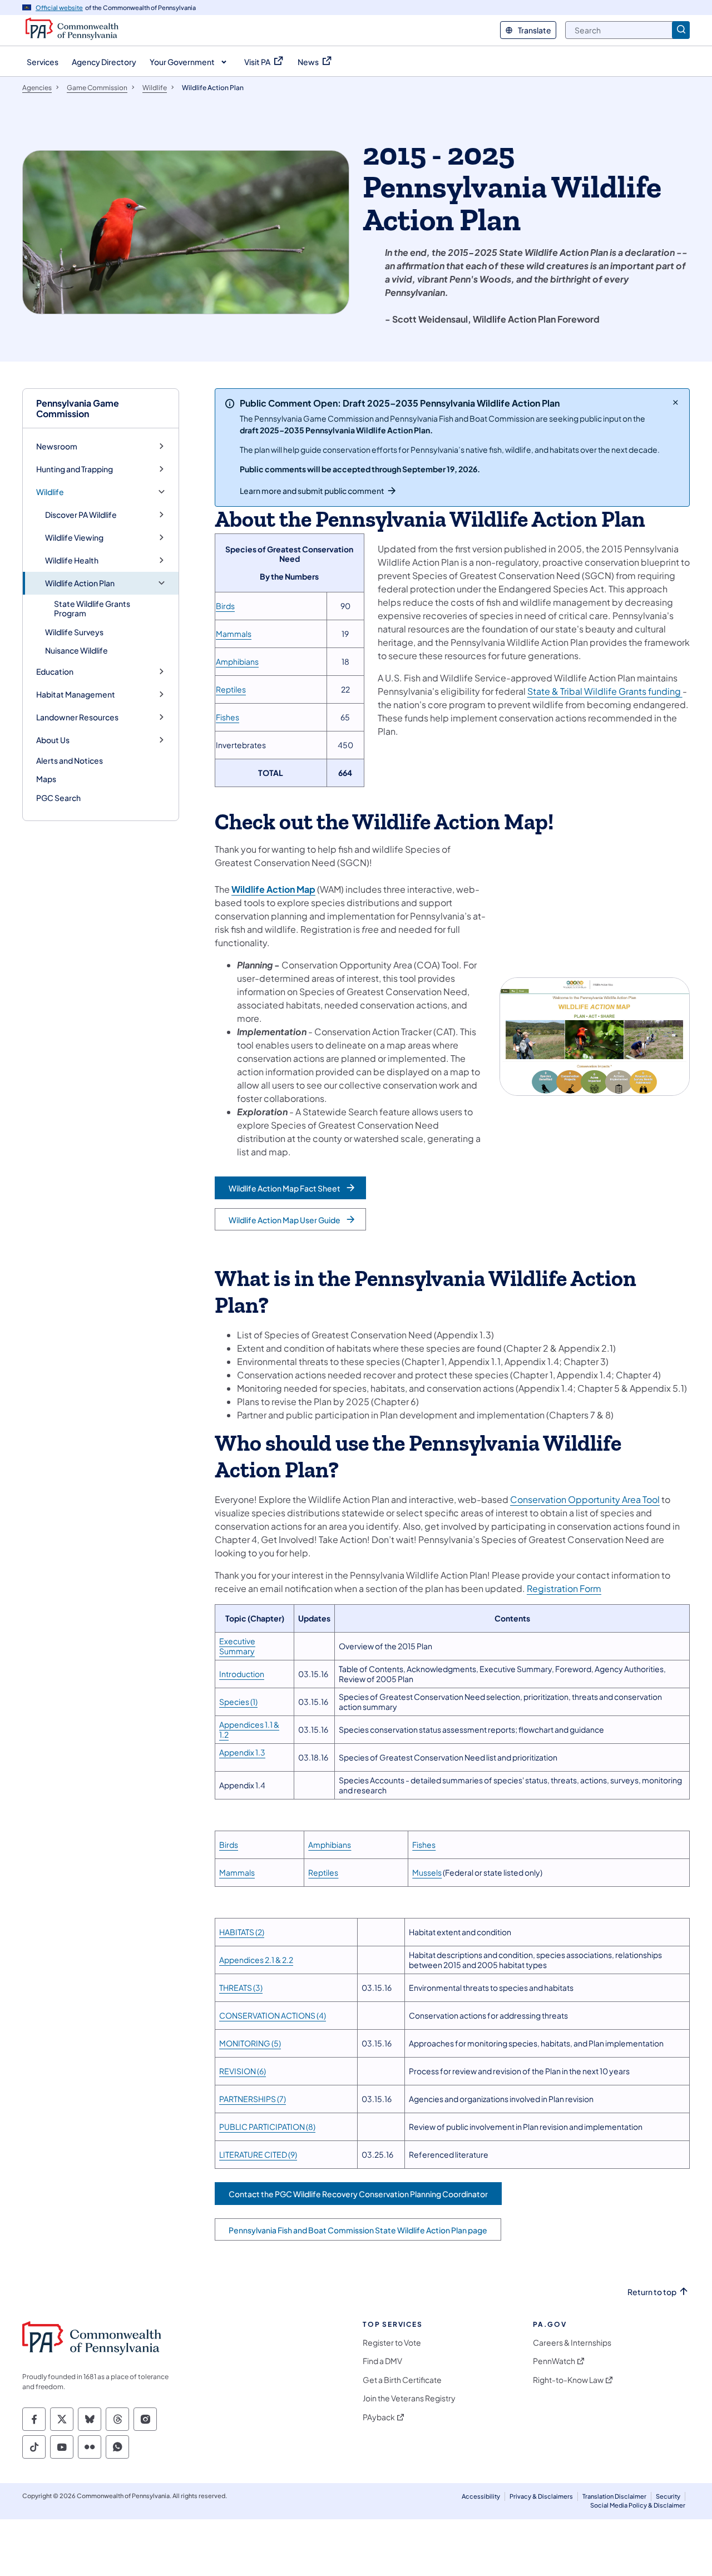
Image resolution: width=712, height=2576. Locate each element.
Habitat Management (76, 694)
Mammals (234, 634)
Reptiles (231, 689)
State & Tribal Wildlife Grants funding (605, 691)
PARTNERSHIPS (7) (253, 2099)
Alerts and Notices (70, 760)
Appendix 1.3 (242, 1752)
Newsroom (57, 446)
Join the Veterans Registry (409, 2398)
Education (55, 672)
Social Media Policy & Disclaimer (638, 2505)
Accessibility (481, 2496)
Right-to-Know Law (568, 2380)
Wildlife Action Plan (80, 583)
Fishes (228, 717)
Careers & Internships (572, 2343)
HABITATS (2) (242, 1932)
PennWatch (554, 2361)
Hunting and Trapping (75, 469)
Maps (46, 779)
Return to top (652, 2292)
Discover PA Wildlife (81, 515)
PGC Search (58, 798)
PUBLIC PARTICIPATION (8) (267, 2127)
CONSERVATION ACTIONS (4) (273, 2015)
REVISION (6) (243, 2071)
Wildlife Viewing (74, 538)
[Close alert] (676, 402)
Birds (225, 606)
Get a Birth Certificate (402, 2380)
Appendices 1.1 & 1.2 (249, 1729)
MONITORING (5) (250, 2043)
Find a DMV (382, 2361)
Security (668, 2496)
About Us (53, 740)
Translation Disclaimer (614, 2496)
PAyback (379, 2417)
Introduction (242, 1674)
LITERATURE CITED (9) (258, 2154)
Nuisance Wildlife (76, 650)
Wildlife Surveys (74, 632)
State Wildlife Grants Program (92, 609)
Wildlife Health (72, 560)
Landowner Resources (77, 717)
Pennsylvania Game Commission (78, 408)
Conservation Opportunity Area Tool (585, 1499)
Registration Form (564, 1588)
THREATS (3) (241, 1987)
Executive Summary (237, 1646)
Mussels (427, 1872)
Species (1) (238, 1702)
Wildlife (50, 492)
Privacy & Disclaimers (541, 2496)
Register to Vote (392, 2343)
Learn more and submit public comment (312, 491)
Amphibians (237, 661)
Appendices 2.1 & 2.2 (256, 1960)
